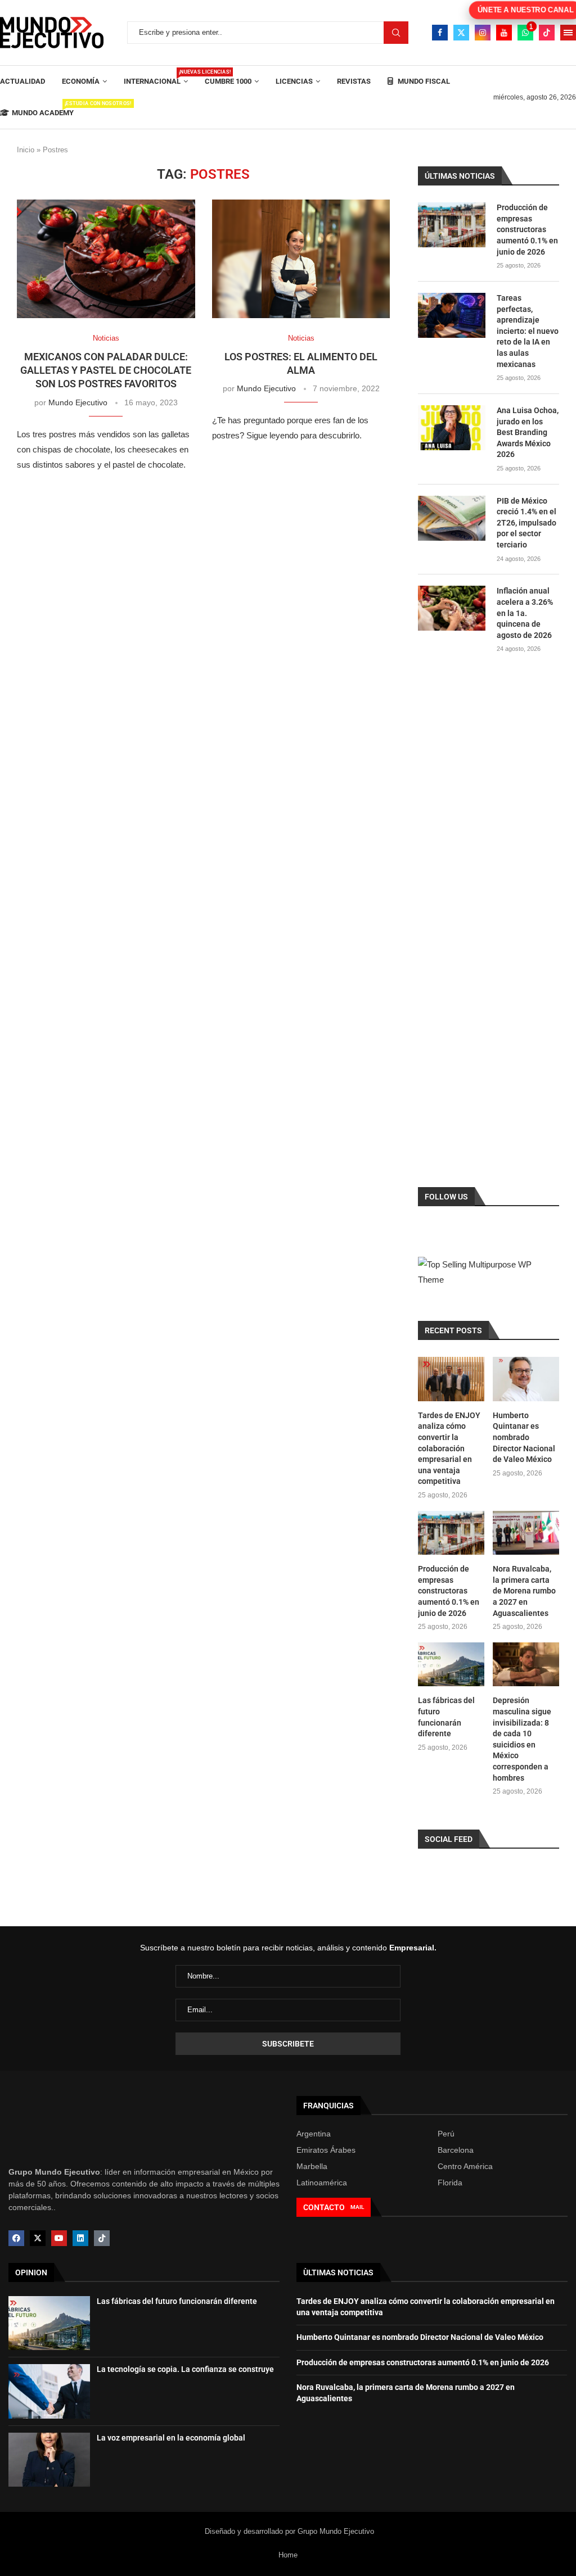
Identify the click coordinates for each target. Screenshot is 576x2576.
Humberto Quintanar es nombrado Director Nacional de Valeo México (524, 1437)
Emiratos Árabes (326, 2150)
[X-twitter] (38, 2238)
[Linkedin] (80, 2238)
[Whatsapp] (525, 33)
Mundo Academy (43, 109)
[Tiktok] (547, 33)
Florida (450, 2183)
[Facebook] (440, 33)
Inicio (26, 150)
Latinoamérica (322, 2183)
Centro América (465, 2166)
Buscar (396, 33)
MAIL (357, 2207)
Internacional (156, 77)
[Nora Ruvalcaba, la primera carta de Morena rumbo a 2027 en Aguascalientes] (526, 1533)
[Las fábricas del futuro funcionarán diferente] (451, 1665)
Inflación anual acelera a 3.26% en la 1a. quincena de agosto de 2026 (525, 613)
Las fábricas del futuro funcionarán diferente (446, 1717)
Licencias (294, 81)
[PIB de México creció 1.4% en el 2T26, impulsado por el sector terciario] (452, 518)
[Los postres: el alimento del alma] (301, 259)
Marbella (312, 2166)
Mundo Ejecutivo (78, 402)
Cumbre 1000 (228, 81)
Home (288, 2555)
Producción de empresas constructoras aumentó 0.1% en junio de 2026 (527, 229)
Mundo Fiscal (423, 81)
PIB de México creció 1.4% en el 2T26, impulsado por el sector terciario (526, 523)
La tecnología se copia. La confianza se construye (185, 2369)
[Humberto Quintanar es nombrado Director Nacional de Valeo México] (526, 1379)
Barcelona (456, 2150)
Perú (446, 2134)
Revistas (354, 81)
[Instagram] (483, 33)
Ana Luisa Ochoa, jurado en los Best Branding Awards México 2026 (528, 432)
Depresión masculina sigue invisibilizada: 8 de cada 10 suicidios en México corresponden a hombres (522, 1739)
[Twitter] (461, 33)
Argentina (314, 2134)
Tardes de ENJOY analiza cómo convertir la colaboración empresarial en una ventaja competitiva (449, 1448)
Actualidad (22, 81)
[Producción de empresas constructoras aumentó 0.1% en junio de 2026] (452, 225)
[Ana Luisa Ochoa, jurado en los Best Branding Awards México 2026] (452, 428)
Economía (81, 81)
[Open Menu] (568, 33)
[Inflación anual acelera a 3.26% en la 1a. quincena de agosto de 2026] (452, 608)
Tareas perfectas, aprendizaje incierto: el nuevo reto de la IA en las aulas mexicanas (528, 331)
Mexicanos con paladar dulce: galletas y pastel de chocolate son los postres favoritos (106, 370)
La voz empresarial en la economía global (171, 2438)
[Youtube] (504, 33)
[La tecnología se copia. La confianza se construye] (49, 2391)
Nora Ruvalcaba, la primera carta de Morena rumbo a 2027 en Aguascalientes (524, 1591)
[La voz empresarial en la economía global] (49, 2460)
